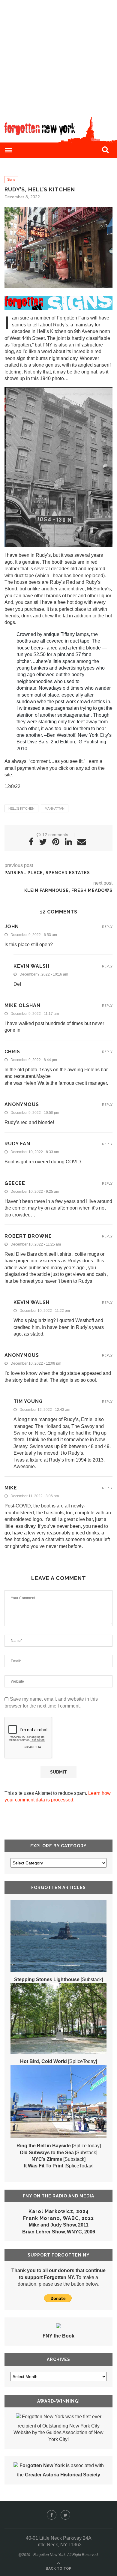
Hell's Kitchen (21, 808)
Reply (107, 927)
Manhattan (55, 808)
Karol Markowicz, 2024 (59, 2211)
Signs (11, 179)
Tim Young (28, 1401)
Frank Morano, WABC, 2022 (58, 2218)
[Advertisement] (58, 58)
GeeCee (15, 1183)
